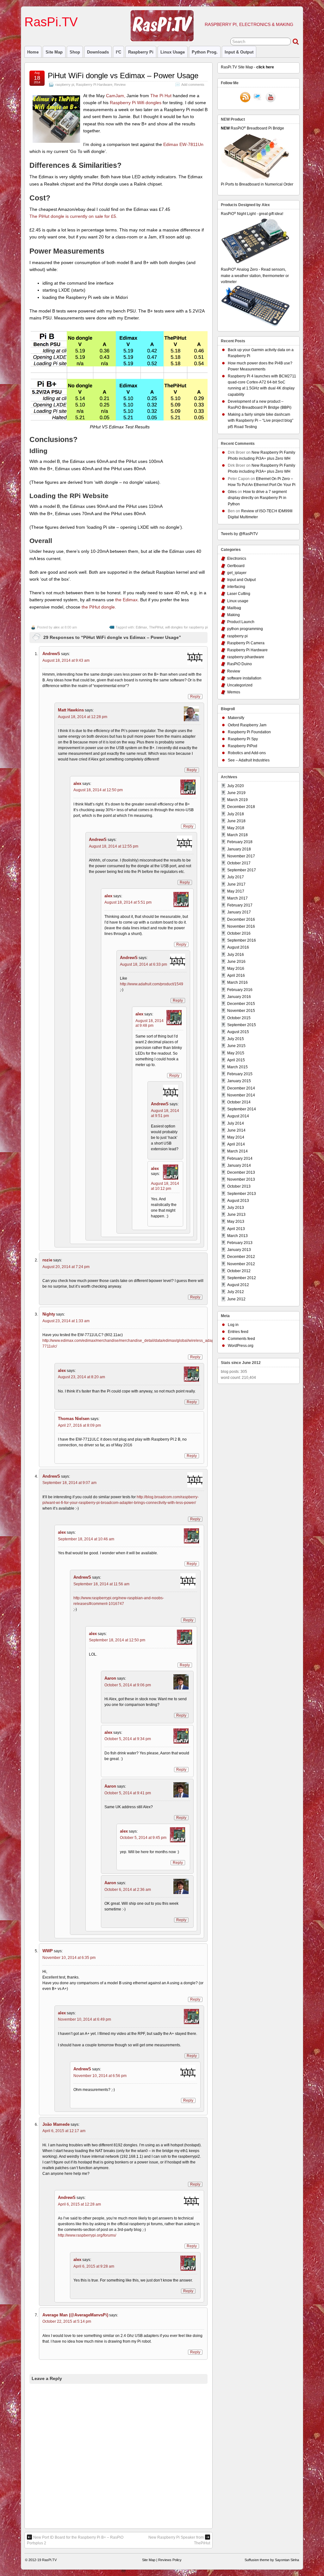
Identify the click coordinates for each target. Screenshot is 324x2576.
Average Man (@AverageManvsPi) (75, 2315)
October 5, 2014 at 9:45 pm (143, 1838)
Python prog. (205, 52)
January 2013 (239, 1250)
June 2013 (236, 1215)
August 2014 (238, 1116)
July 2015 (236, 1039)
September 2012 (242, 1278)
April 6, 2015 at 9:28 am (94, 2266)
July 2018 (236, 814)
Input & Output (239, 52)
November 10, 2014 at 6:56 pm (100, 2076)
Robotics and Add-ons (247, 753)
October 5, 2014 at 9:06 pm (128, 1685)
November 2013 (241, 1179)
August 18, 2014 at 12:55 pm (114, 846)
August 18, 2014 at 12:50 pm (98, 790)
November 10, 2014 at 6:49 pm (84, 2019)
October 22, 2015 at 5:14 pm (67, 2321)
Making (234, 615)
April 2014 (236, 1144)
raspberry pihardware (246, 657)
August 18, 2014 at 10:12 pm (165, 1186)
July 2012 (236, 1292)
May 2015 (236, 1053)
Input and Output (241, 580)
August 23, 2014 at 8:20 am (81, 1377)
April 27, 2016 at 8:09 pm (79, 1425)
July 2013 (236, 1208)
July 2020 (236, 786)
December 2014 (241, 1088)
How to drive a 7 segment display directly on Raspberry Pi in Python (257, 498)
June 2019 (236, 793)
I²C (118, 52)
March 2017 (237, 898)
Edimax (141, 627)
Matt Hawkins (71, 710)
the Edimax (126, 600)
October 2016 (239, 933)
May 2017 (236, 891)
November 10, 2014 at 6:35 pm (69, 1958)
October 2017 (239, 863)
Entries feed (238, 1332)
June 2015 (236, 1046)
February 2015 (240, 1074)
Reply (195, 697)
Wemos (234, 692)
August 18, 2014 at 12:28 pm (83, 717)
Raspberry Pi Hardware (94, 85)
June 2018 (236, 821)
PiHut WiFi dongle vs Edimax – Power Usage (123, 76)
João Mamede (56, 2124)
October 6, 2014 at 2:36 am (128, 1890)
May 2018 (236, 828)
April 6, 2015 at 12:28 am (79, 2204)
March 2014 (237, 1151)
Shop (75, 52)
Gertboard (236, 566)
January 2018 (239, 849)
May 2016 (236, 969)
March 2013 (237, 1236)
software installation (244, 678)
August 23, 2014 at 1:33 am (66, 1321)
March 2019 (237, 800)
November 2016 (241, 926)
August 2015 (238, 1032)
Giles (232, 492)
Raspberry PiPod (243, 746)
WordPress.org (241, 1346)
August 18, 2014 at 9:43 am (66, 660)
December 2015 (241, 1004)
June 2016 (236, 962)
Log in (233, 1325)
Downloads (98, 52)
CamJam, (116, 96)
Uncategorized (240, 685)
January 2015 (239, 1081)
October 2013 (239, 1186)
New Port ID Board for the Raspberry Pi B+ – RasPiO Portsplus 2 (75, 2540)
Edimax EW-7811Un (183, 144)
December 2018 (241, 807)
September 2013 (242, 1194)
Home (33, 52)
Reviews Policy (170, 2560)
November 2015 (241, 1011)
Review (120, 85)
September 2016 (242, 940)
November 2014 (241, 1095)
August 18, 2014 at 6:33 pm (143, 964)
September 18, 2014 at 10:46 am (86, 1539)
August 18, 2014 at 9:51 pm (165, 1113)
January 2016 (239, 997)
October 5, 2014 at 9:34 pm (128, 1739)
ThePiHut (156, 627)
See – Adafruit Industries (249, 760)
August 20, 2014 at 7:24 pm (66, 1267)
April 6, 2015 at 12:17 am (64, 2131)
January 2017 (239, 912)
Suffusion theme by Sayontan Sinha (272, 2560)
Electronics (237, 559)
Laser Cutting (239, 594)
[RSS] (245, 98)
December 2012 (241, 1257)
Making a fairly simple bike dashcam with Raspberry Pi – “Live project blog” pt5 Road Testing (261, 420)
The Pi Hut (161, 96)
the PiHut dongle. (99, 607)
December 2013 (241, 1172)
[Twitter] (258, 98)
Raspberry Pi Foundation (249, 732)
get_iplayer (237, 573)
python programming (245, 629)
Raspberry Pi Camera (246, 643)
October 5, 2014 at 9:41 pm (128, 1793)
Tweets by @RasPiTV (239, 534)
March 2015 (237, 1067)
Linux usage (173, 52)
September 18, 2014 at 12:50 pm (117, 1640)
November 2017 (241, 856)
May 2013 (236, 1222)
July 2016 (236, 955)
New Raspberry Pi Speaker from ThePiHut (179, 2540)
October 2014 (239, 1102)
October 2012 (239, 1271)
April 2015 (236, 1060)
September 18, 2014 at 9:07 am (69, 1483)
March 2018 (237, 835)
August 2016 (238, 947)
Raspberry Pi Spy (243, 739)
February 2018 (240, 842)
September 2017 (242, 870)
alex (57, 627)
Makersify (236, 718)
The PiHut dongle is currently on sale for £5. (73, 216)
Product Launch (241, 622)
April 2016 (236, 975)
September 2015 (242, 1025)
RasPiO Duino (240, 664)
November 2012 (241, 1264)
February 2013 (240, 1243)
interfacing (236, 587)
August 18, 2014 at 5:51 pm (128, 902)
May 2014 (236, 1137)
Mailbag (234, 608)
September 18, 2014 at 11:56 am (101, 1584)
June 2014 (236, 1130)
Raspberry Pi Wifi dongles (136, 103)
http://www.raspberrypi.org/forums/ (87, 2235)
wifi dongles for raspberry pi (186, 627)
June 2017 (236, 884)
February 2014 (240, 1159)
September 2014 (242, 1109)
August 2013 (238, 1201)
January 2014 (239, 1165)
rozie (47, 1260)
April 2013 (236, 1229)
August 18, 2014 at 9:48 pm (150, 1023)
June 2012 (236, 1299)
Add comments (193, 85)
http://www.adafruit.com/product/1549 (152, 984)
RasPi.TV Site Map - (247, 67)
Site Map (54, 52)
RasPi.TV (51, 22)
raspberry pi (141, 52)
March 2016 (237, 982)
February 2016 (240, 990)
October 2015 (239, 1018)
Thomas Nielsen (74, 1419)
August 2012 (238, 1285)
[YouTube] (271, 98)
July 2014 (236, 1123)
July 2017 (236, 877)
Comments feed (241, 1339)
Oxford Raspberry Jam (247, 725)
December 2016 (241, 919)
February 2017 (240, 905)
